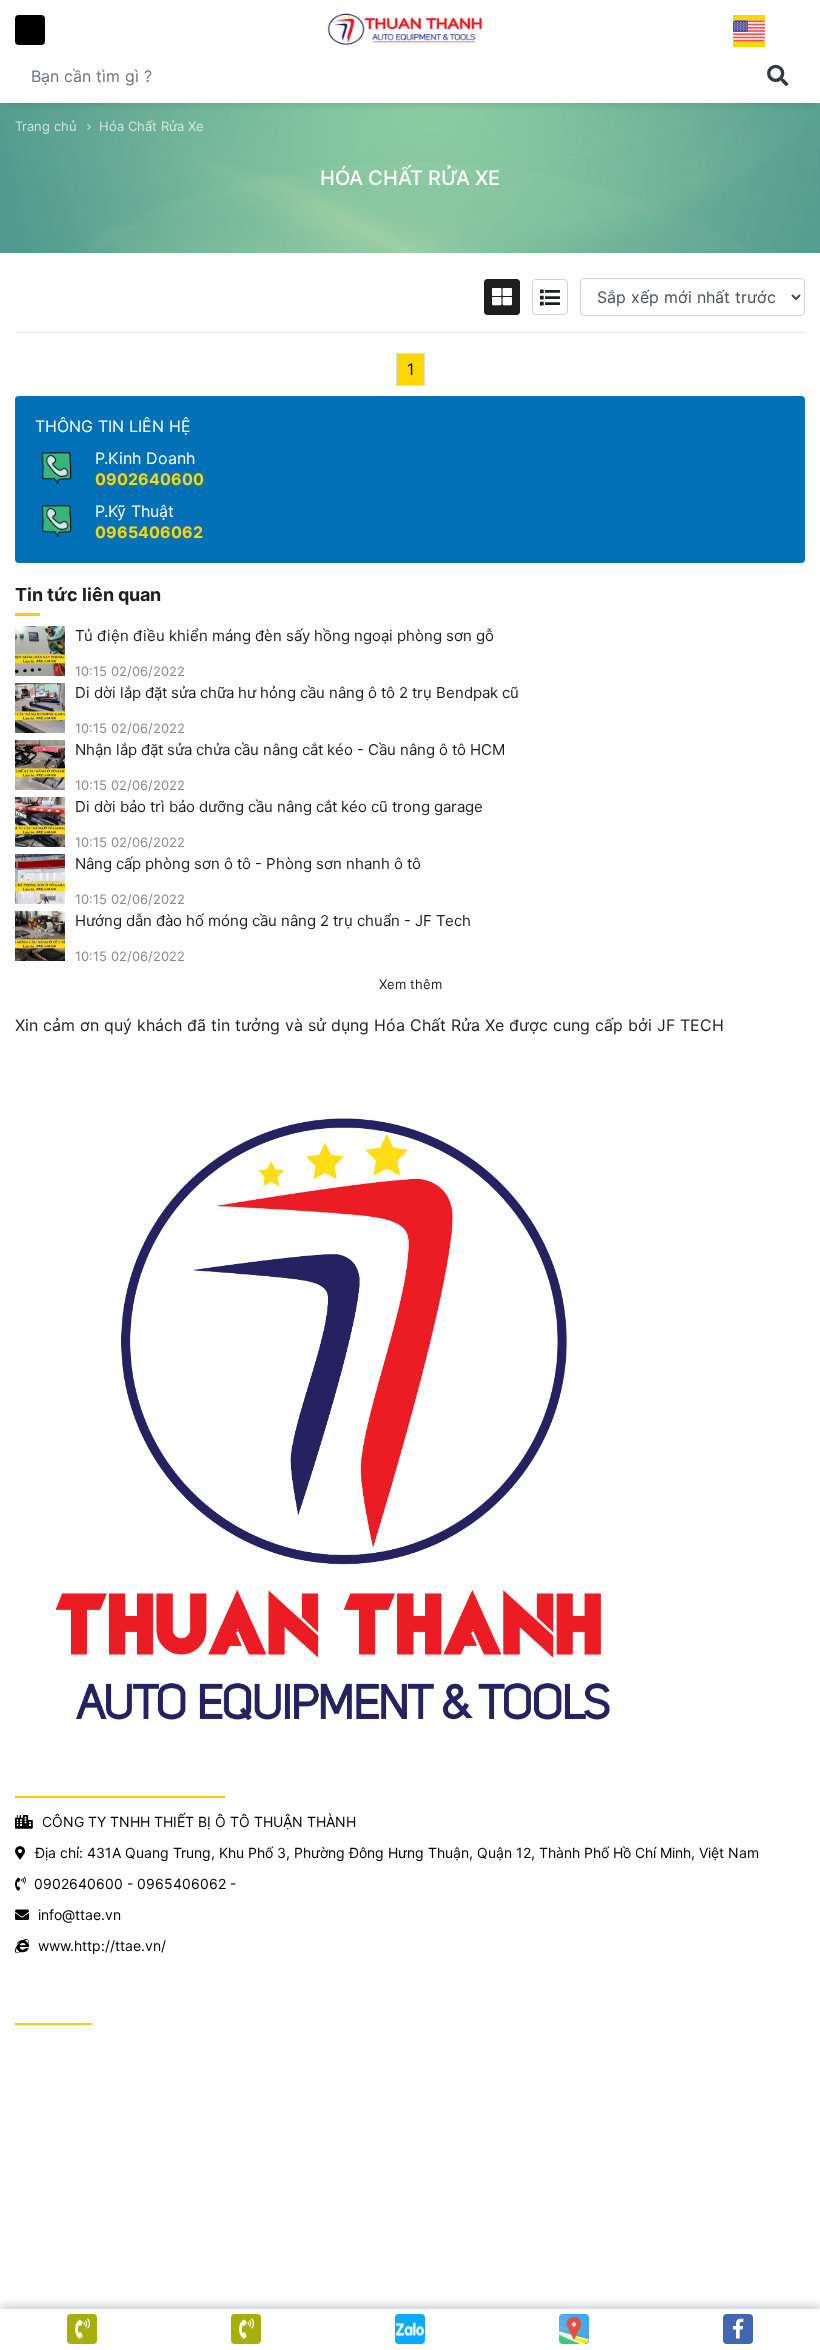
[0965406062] (82, 2329)
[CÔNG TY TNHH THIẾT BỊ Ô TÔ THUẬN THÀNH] (410, 28)
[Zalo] (410, 2329)
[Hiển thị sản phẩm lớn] (502, 297)
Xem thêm (410, 984)
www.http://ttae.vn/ (102, 1945)
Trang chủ (46, 126)
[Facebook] (738, 2329)
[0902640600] (246, 2329)
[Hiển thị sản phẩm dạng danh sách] (550, 297)
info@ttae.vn (79, 1914)
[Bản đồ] (574, 2329)
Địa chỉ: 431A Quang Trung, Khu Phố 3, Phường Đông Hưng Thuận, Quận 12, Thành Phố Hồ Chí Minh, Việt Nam (397, 1852)
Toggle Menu (30, 30)
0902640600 (149, 479)
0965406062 (149, 532)
